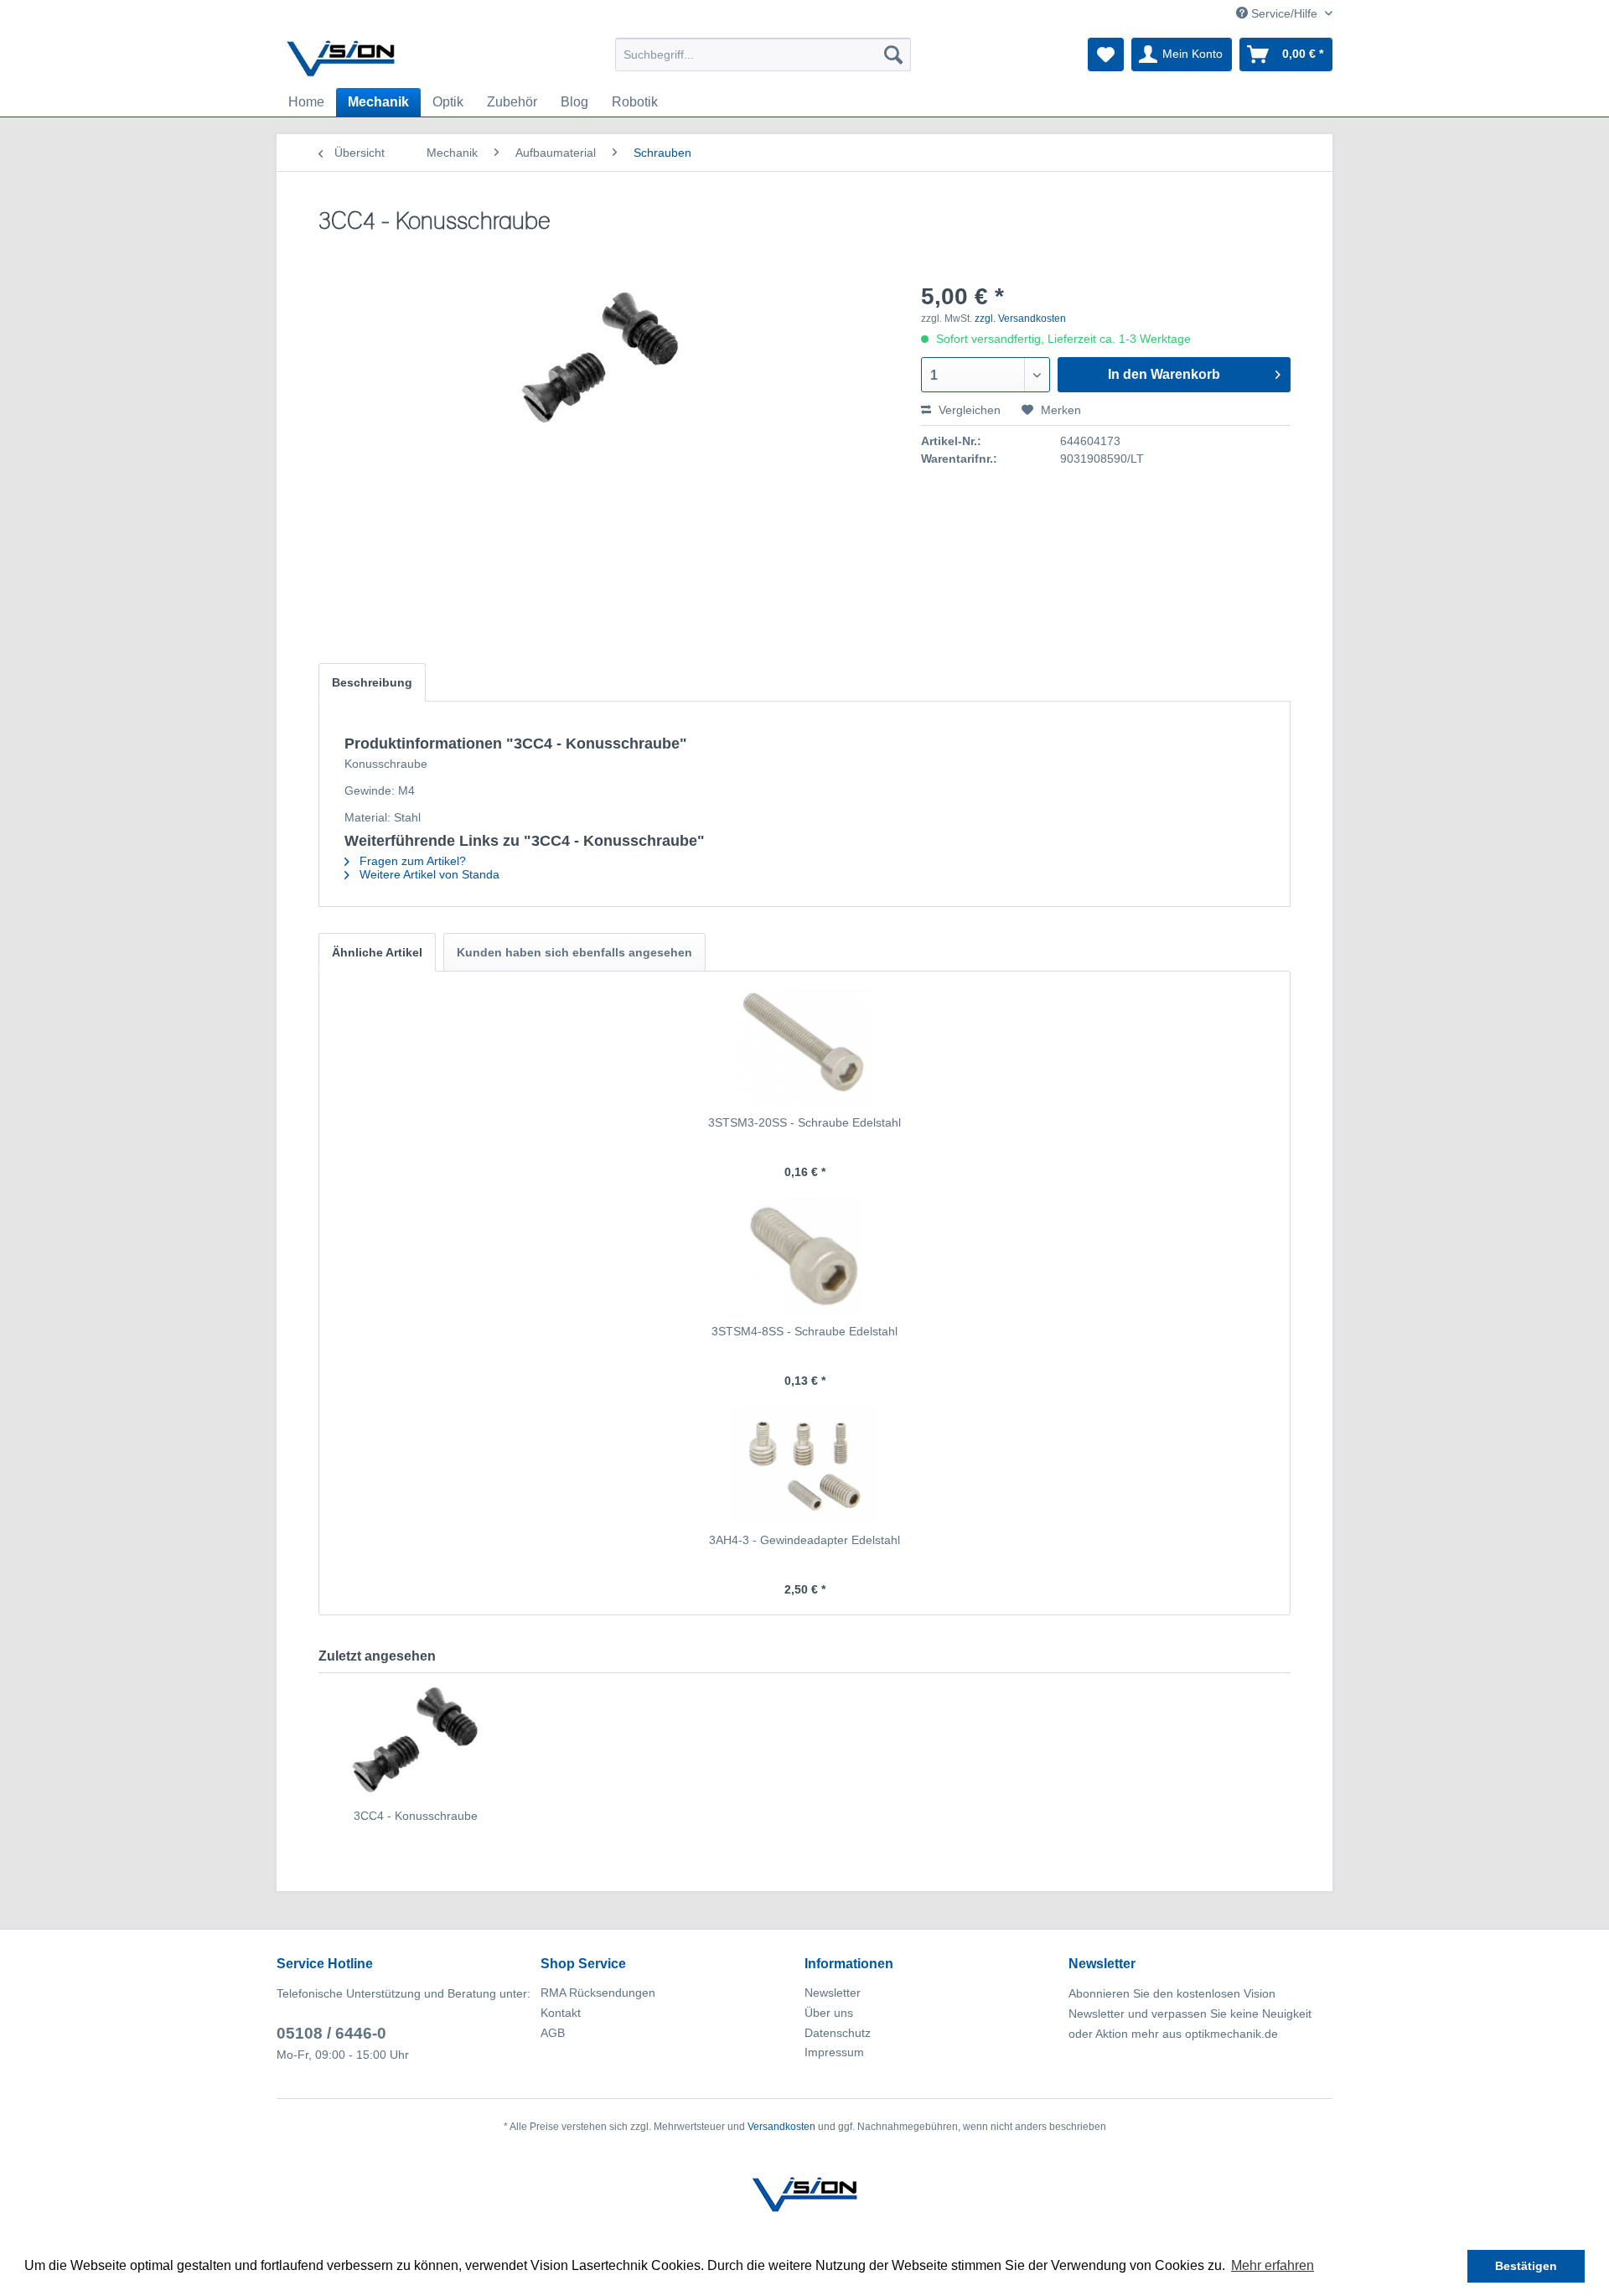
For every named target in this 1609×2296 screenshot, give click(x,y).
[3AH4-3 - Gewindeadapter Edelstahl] (804, 1464)
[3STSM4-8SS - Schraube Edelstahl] (804, 1256)
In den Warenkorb (1164, 374)
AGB (553, 2033)
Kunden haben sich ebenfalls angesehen (574, 952)
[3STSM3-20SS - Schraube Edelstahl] (804, 1047)
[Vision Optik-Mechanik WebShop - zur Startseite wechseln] (341, 59)
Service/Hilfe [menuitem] (1284, 13)
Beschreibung (372, 682)
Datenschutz (838, 2033)
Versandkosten (781, 2127)
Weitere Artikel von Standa (428, 874)
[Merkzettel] (1106, 54)
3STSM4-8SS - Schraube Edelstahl (804, 1331)
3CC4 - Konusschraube (416, 1816)
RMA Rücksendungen (598, 1993)
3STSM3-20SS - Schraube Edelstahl (804, 1122)
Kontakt (561, 2013)
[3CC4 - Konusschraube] (416, 1740)
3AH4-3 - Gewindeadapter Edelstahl (804, 1540)
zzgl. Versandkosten (1020, 319)
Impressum (834, 2052)
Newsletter (833, 1993)
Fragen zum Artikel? (411, 861)
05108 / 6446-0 (331, 2033)
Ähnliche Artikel (377, 952)
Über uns (829, 2013)
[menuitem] (763, 54)
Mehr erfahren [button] (1273, 2265)
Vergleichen (968, 410)
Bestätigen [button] (1526, 2266)
